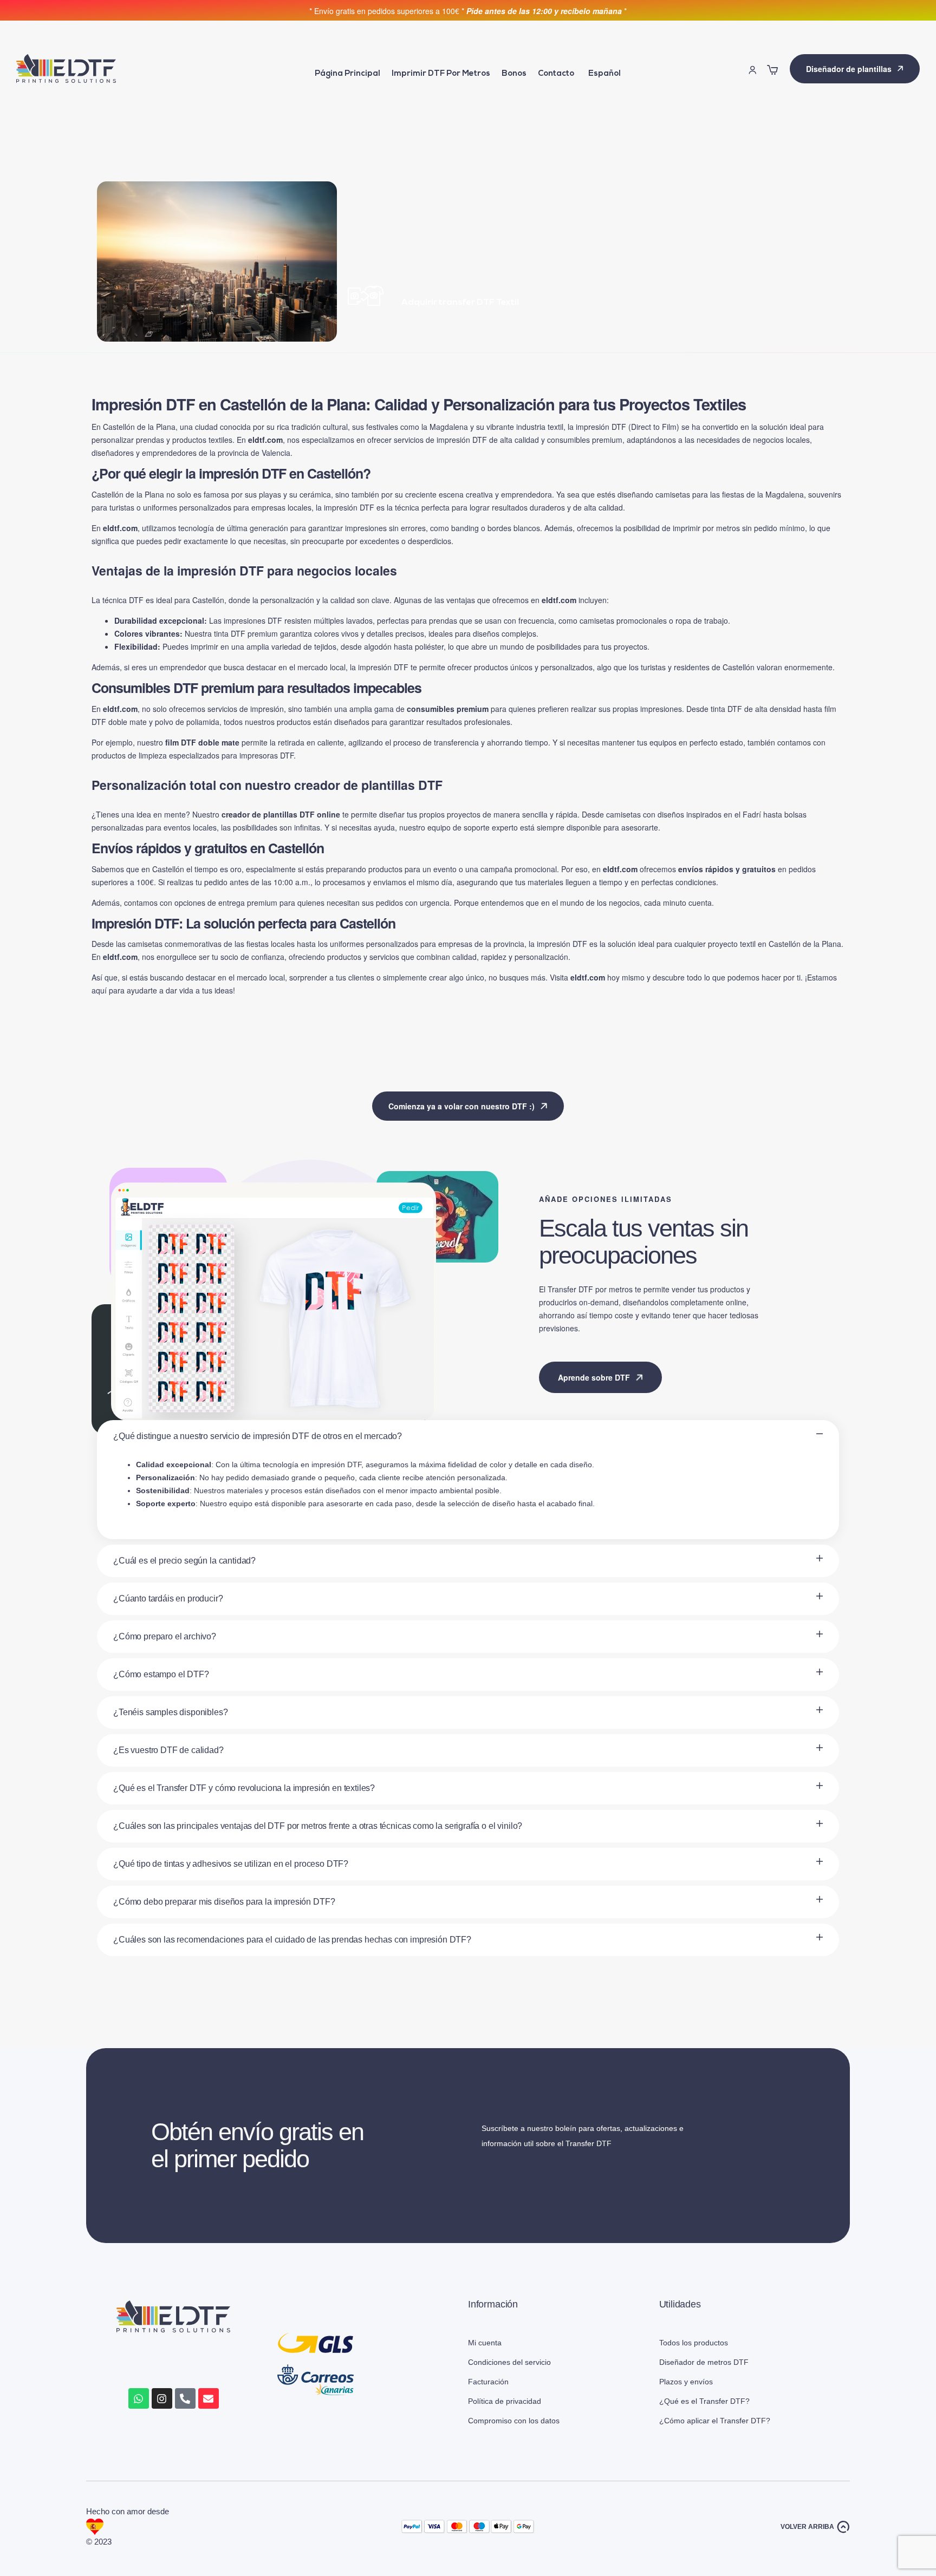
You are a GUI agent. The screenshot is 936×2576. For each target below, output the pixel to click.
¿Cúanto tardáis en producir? (168, 1598)
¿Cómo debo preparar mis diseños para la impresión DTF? (224, 1902)
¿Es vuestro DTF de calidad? (168, 1750)
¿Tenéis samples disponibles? (171, 1712)
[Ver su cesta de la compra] (772, 70)
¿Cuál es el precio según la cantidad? (184, 1561)
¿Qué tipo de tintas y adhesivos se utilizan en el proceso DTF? (231, 1864)
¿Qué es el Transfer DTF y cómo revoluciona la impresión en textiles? (244, 1788)
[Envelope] (209, 2398)
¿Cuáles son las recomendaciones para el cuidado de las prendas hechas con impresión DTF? (292, 1940)
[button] (468, 1436)
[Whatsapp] (139, 2398)
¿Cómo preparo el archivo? (165, 1636)
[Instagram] (162, 2398)
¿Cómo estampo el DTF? (161, 1674)
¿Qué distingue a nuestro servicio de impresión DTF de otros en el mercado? (258, 1436)
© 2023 (100, 2542)
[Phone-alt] (185, 2398)
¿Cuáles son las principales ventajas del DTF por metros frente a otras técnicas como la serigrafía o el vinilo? (318, 1826)
